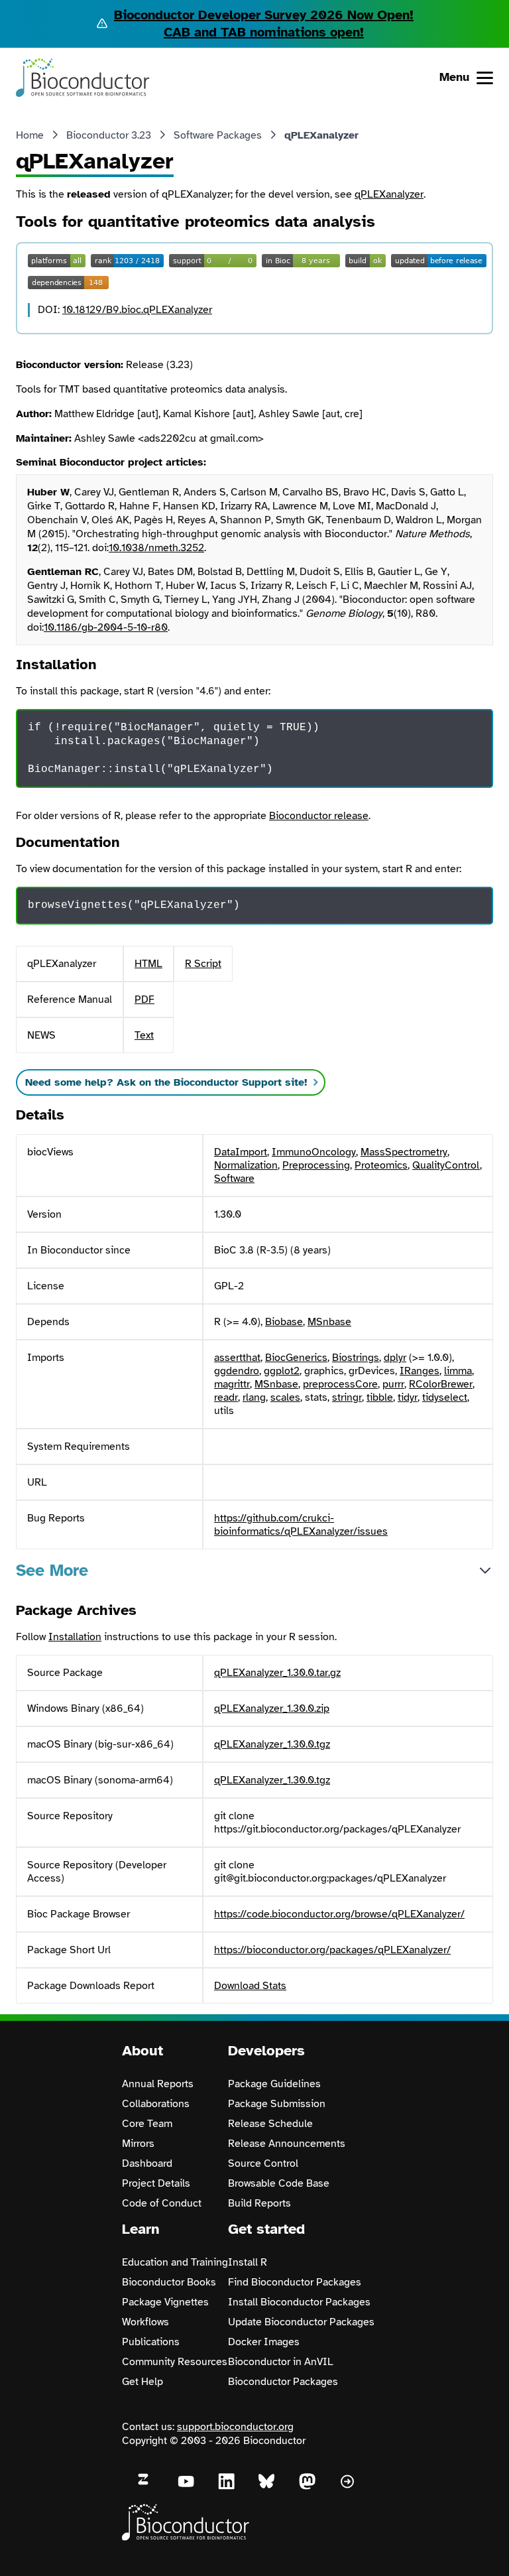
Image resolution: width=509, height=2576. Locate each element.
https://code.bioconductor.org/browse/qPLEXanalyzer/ (339, 1914)
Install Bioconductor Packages (299, 2302)
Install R (248, 2262)
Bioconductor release (319, 816)
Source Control (263, 2163)
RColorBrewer (441, 1384)
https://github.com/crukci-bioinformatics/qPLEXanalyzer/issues (301, 1525)
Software (234, 1179)
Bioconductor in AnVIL (281, 2362)
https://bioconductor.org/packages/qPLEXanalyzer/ (332, 1950)
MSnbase (329, 1322)
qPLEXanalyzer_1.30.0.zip (272, 1708)
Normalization (246, 1165)
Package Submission (277, 2104)
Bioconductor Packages (283, 2382)
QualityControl (446, 1165)
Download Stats (250, 1986)
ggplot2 (282, 1371)
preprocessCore (340, 1384)
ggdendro (237, 1371)
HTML (148, 964)
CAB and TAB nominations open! (264, 32)
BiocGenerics (296, 1358)
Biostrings (356, 1358)
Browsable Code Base (279, 2183)
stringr (347, 1397)
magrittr (232, 1384)
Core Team (147, 2124)
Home (30, 135)
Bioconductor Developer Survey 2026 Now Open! (264, 15)
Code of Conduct (162, 2203)
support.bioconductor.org (235, 2427)
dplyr (395, 1358)
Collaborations (156, 2104)
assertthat (237, 1358)
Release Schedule (270, 2124)
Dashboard (147, 2163)
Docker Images (264, 2342)
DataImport (241, 1152)
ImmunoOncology (314, 1152)
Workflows (145, 2322)
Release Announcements (287, 2144)
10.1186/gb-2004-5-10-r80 (106, 627)
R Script (203, 964)
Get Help (142, 2382)
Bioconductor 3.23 (109, 135)
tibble (380, 1397)
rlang (254, 1397)
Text (144, 1035)
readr (226, 1397)
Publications (151, 2342)
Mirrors (138, 2144)
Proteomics (381, 1165)
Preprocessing (316, 1165)
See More (52, 1570)
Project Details (156, 2183)
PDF (144, 999)
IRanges (420, 1371)
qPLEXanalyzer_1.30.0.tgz (272, 1744)
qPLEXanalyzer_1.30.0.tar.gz (277, 1673)
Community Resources (175, 2362)
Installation (75, 1637)
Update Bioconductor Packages (301, 2322)
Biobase (284, 1322)
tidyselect (445, 1397)
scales (285, 1397)
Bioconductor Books (169, 2282)
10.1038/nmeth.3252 (156, 548)
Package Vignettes (165, 2302)
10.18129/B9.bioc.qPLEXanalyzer (137, 310)
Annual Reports (158, 2084)
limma (458, 1371)
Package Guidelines (274, 2084)
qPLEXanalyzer (389, 194)
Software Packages (218, 135)
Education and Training (175, 2262)
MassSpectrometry (404, 1152)
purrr (393, 1384)
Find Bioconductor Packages (295, 2282)
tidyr (408, 1397)
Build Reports (259, 2203)
